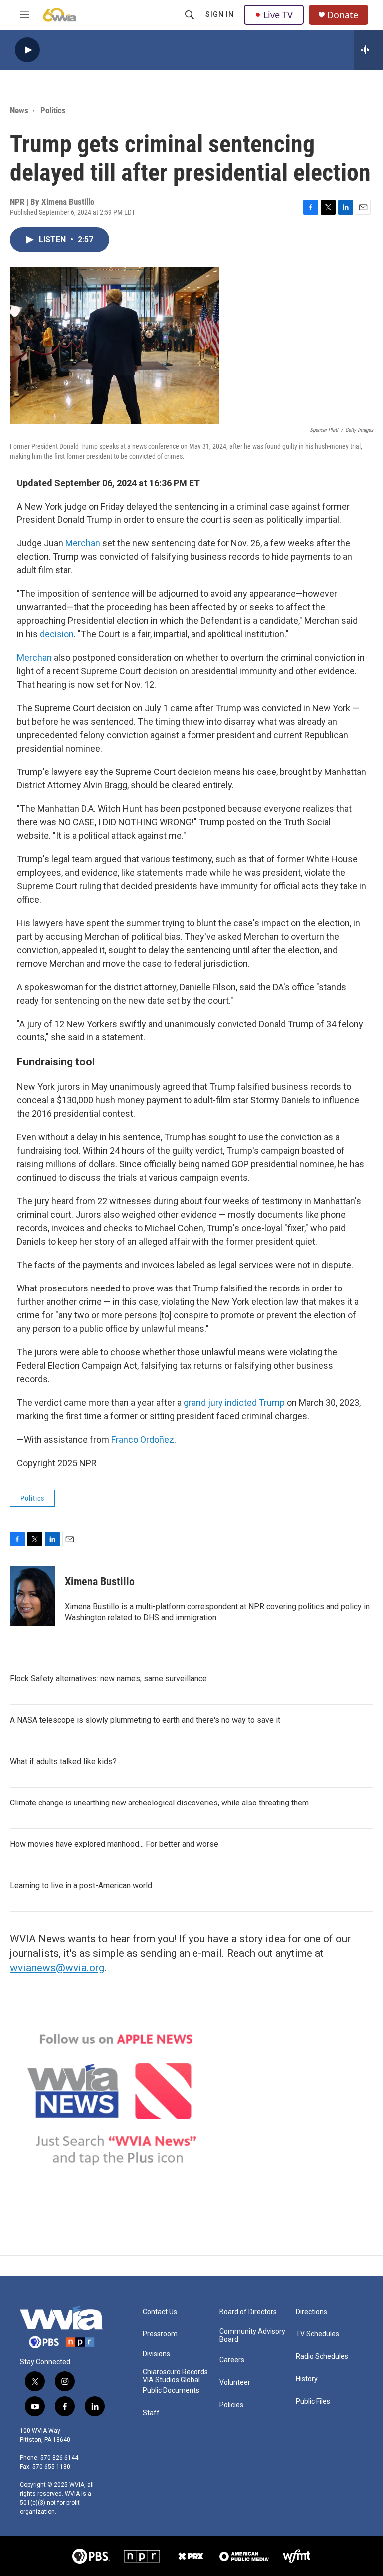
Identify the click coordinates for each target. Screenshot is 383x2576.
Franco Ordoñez (143, 1439)
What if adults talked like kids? (63, 1761)
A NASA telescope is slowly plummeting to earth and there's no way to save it (145, 1720)
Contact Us (160, 2312)
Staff (151, 2413)
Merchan (83, 543)
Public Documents (171, 2391)
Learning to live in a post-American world (81, 1886)
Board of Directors (248, 2312)
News (19, 110)
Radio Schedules (322, 2357)
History (307, 2379)
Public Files (313, 2402)
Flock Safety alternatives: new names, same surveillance (108, 1678)
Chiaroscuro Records (175, 2372)
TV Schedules (317, 2334)
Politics (53, 110)
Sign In (220, 14)
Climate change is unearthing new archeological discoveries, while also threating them (159, 1803)
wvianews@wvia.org (57, 1968)
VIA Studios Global (171, 2380)
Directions (311, 2312)
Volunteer (235, 2383)
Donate (343, 15)
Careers (232, 2360)
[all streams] (368, 50)
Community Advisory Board (252, 2336)
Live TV (278, 15)
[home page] (61, 2327)
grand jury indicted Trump (234, 1403)
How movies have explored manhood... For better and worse (114, 1844)
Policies (231, 2405)
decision (57, 634)
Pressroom (160, 2334)
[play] (27, 50)
